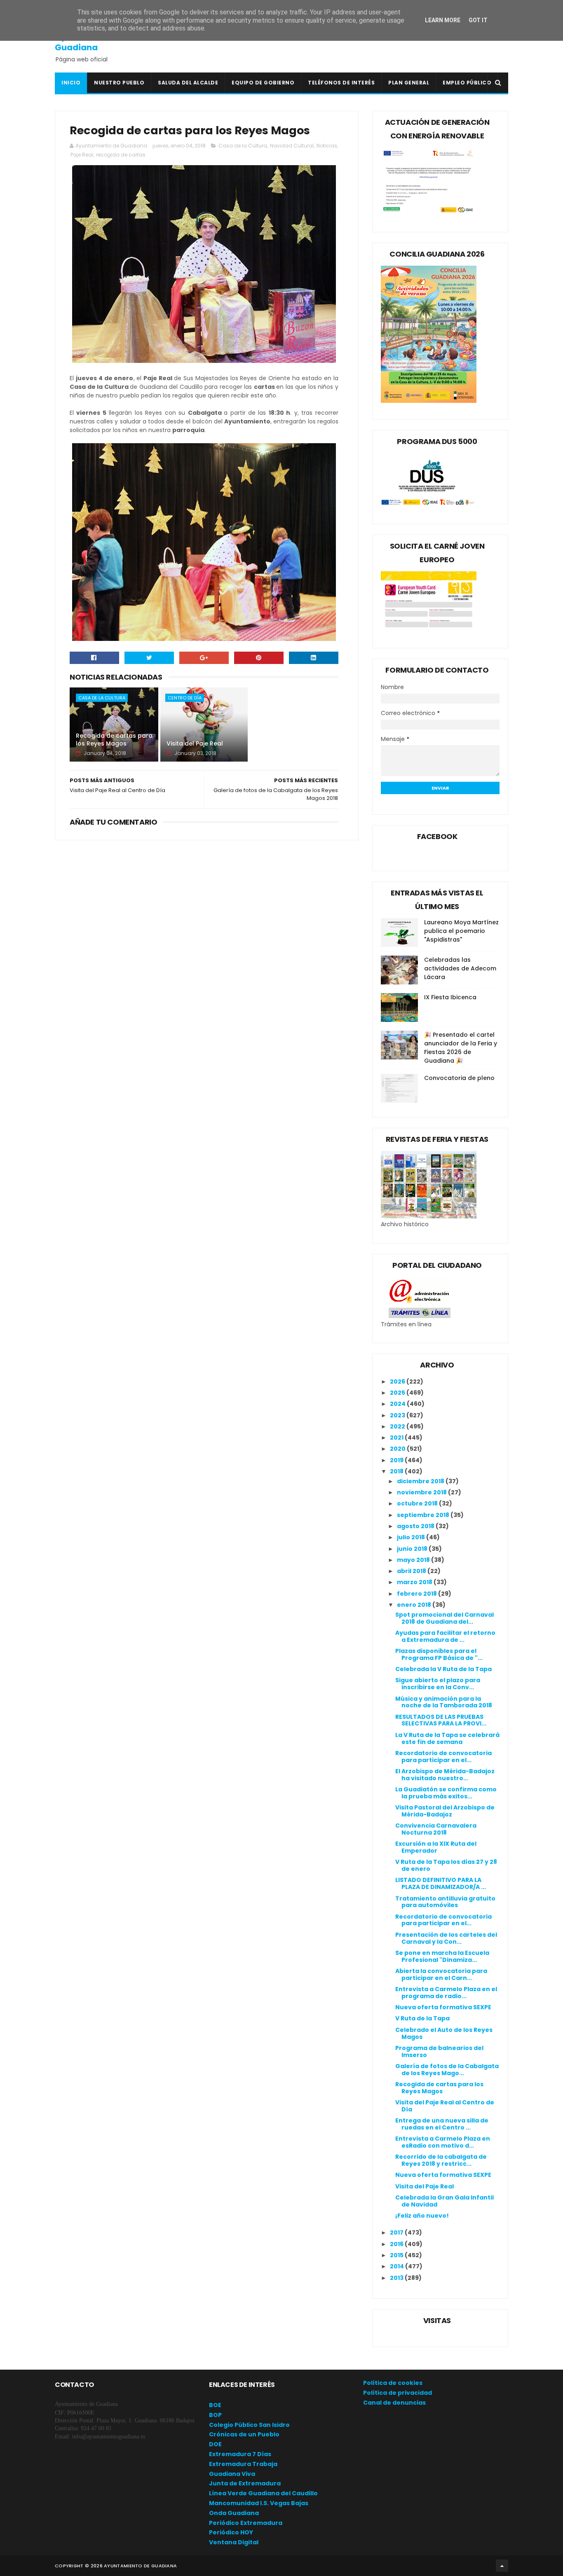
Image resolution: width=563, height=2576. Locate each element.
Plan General (409, 83)
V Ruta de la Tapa (422, 2018)
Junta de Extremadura (245, 2483)
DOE (215, 2444)
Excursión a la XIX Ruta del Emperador (436, 1847)
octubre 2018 (418, 1503)
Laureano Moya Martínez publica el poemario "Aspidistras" (461, 931)
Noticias (327, 146)
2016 (397, 2244)
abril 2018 (412, 1571)
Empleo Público (467, 83)
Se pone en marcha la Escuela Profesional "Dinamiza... (442, 1956)
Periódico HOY (231, 2532)
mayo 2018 (414, 1560)
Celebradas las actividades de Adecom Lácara (460, 968)
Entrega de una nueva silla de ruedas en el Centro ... (442, 2124)
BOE (215, 2405)
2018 (397, 1471)
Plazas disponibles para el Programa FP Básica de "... (439, 1654)
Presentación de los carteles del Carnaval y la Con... (446, 1938)
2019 (397, 1460)
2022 (398, 1426)
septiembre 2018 (424, 1515)
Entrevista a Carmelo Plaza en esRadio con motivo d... (443, 2142)
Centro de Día (185, 698)
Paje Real (82, 155)
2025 (398, 1393)
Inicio (71, 83)
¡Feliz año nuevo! (422, 2216)
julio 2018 (412, 1537)
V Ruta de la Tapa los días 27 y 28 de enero (446, 1865)
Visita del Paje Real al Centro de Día (445, 2106)
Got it (478, 20)
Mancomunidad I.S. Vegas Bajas (259, 2503)
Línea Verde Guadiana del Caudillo (263, 2493)
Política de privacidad (398, 2393)
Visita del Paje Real (195, 743)
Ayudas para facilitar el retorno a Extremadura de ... (445, 1636)
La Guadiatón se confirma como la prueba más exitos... (446, 1793)
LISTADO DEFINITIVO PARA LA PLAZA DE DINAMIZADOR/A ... (441, 1883)
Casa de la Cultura (243, 146)
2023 (398, 1415)
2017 (397, 2232)
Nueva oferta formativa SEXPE (443, 2007)
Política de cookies (393, 2383)
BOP (215, 2415)
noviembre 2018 (422, 1492)
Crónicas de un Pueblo (244, 2434)
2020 (398, 1449)
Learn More (443, 20)
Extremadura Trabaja (243, 2464)
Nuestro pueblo (119, 83)
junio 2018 (413, 1549)
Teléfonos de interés (341, 83)
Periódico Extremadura (246, 2523)
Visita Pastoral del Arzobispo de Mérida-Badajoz (445, 1811)
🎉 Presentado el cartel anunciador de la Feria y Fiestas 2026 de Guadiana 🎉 (461, 1048)
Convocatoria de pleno (459, 1078)
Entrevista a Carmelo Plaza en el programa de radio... (446, 1993)
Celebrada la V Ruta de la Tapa (443, 1669)
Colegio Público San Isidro (249, 2425)
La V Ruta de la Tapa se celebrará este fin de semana (447, 1738)
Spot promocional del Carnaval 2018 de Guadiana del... (445, 1618)
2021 (397, 1438)
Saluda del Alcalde (188, 83)
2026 (398, 1382)
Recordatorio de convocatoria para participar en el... (443, 1757)
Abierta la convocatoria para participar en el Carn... (441, 1974)
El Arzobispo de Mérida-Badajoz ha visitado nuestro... (445, 1775)
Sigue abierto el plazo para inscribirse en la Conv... (438, 1684)
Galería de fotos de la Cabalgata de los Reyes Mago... (447, 2070)
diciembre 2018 (421, 1481)
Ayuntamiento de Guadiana (92, 42)
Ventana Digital (234, 2542)
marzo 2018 (415, 1582)
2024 (398, 1404)
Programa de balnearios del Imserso (439, 2051)
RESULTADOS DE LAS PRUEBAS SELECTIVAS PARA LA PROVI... (441, 1720)
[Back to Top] (502, 2566)
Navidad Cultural (292, 146)
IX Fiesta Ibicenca (450, 997)
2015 (397, 2255)
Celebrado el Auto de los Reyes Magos (444, 2033)
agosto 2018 (416, 1526)
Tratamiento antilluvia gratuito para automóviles (445, 1902)
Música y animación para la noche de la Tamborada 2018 (444, 1702)
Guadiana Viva (232, 2474)
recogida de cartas (121, 155)
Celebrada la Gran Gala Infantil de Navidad (445, 2201)
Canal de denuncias (394, 2403)
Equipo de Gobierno (263, 83)
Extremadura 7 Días (240, 2454)
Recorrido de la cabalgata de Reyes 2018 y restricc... (441, 2160)
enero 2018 (415, 1605)
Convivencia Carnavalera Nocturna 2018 (436, 1829)
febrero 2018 (418, 1594)
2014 (398, 2266)
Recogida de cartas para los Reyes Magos (114, 740)
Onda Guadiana (234, 2513)
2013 (397, 2278)
